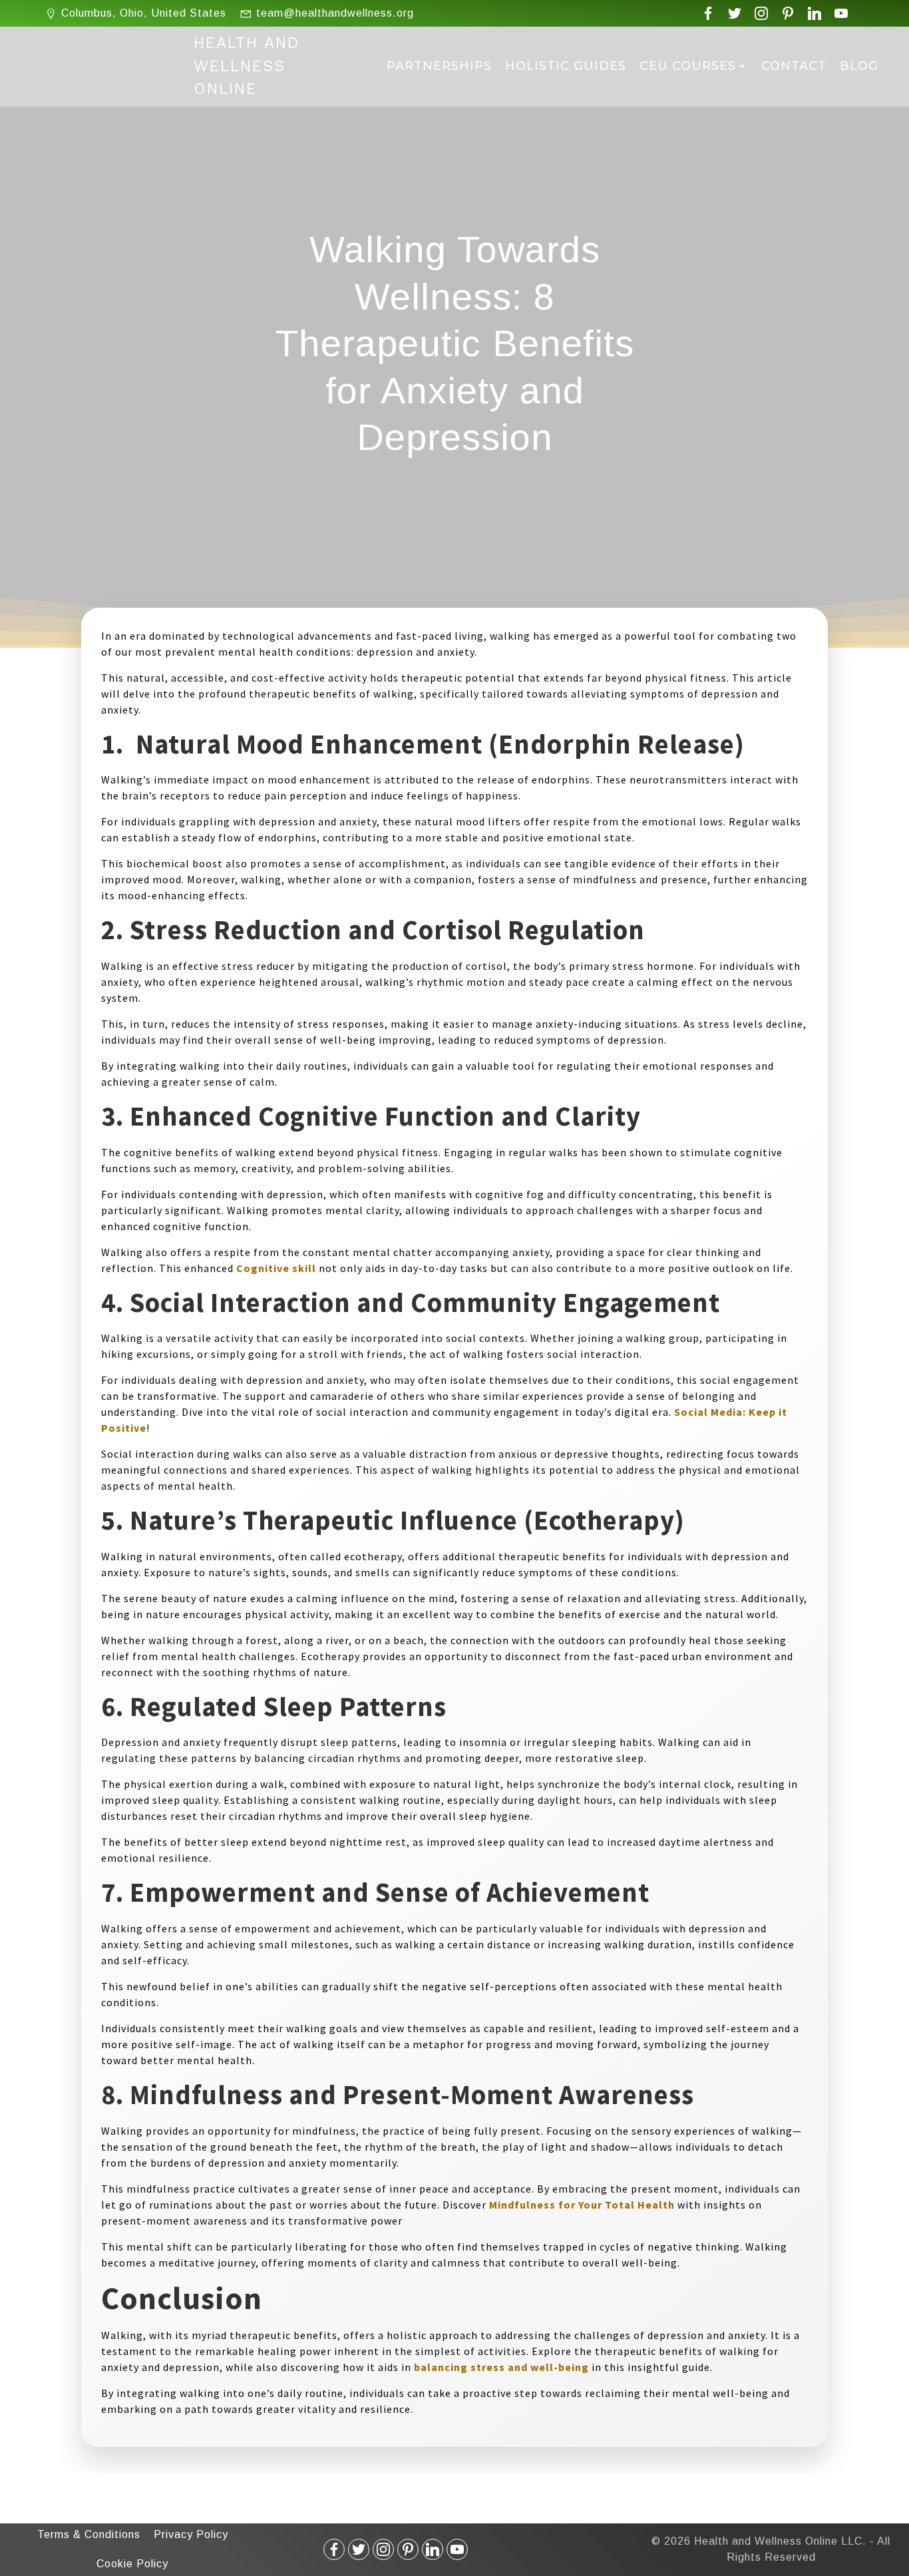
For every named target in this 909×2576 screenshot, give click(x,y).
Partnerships (439, 66)
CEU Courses (688, 66)
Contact (794, 66)
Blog (859, 66)
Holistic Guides (566, 66)
